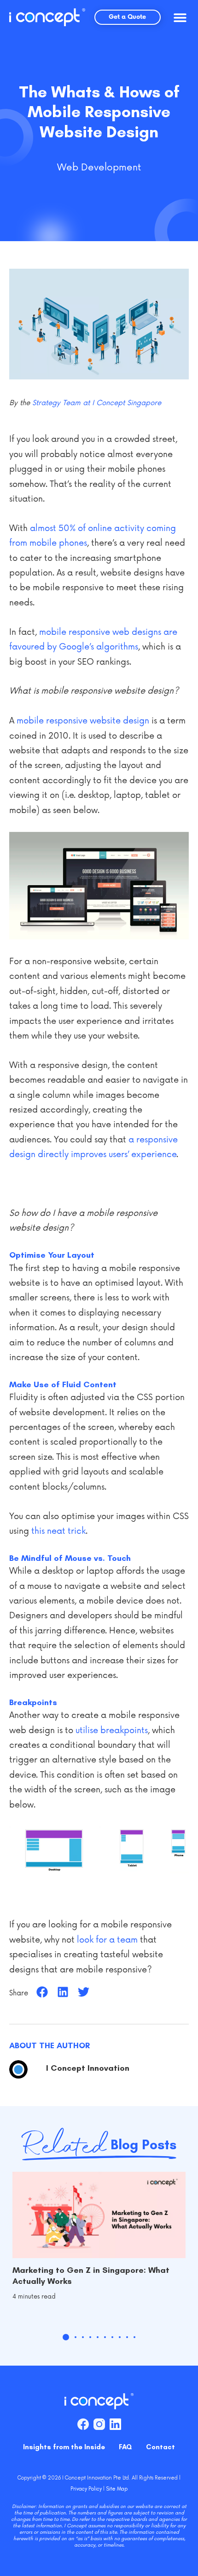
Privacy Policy (86, 2489)
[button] (180, 17)
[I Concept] (47, 17)
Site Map (117, 2489)
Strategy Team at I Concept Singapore (97, 403)
